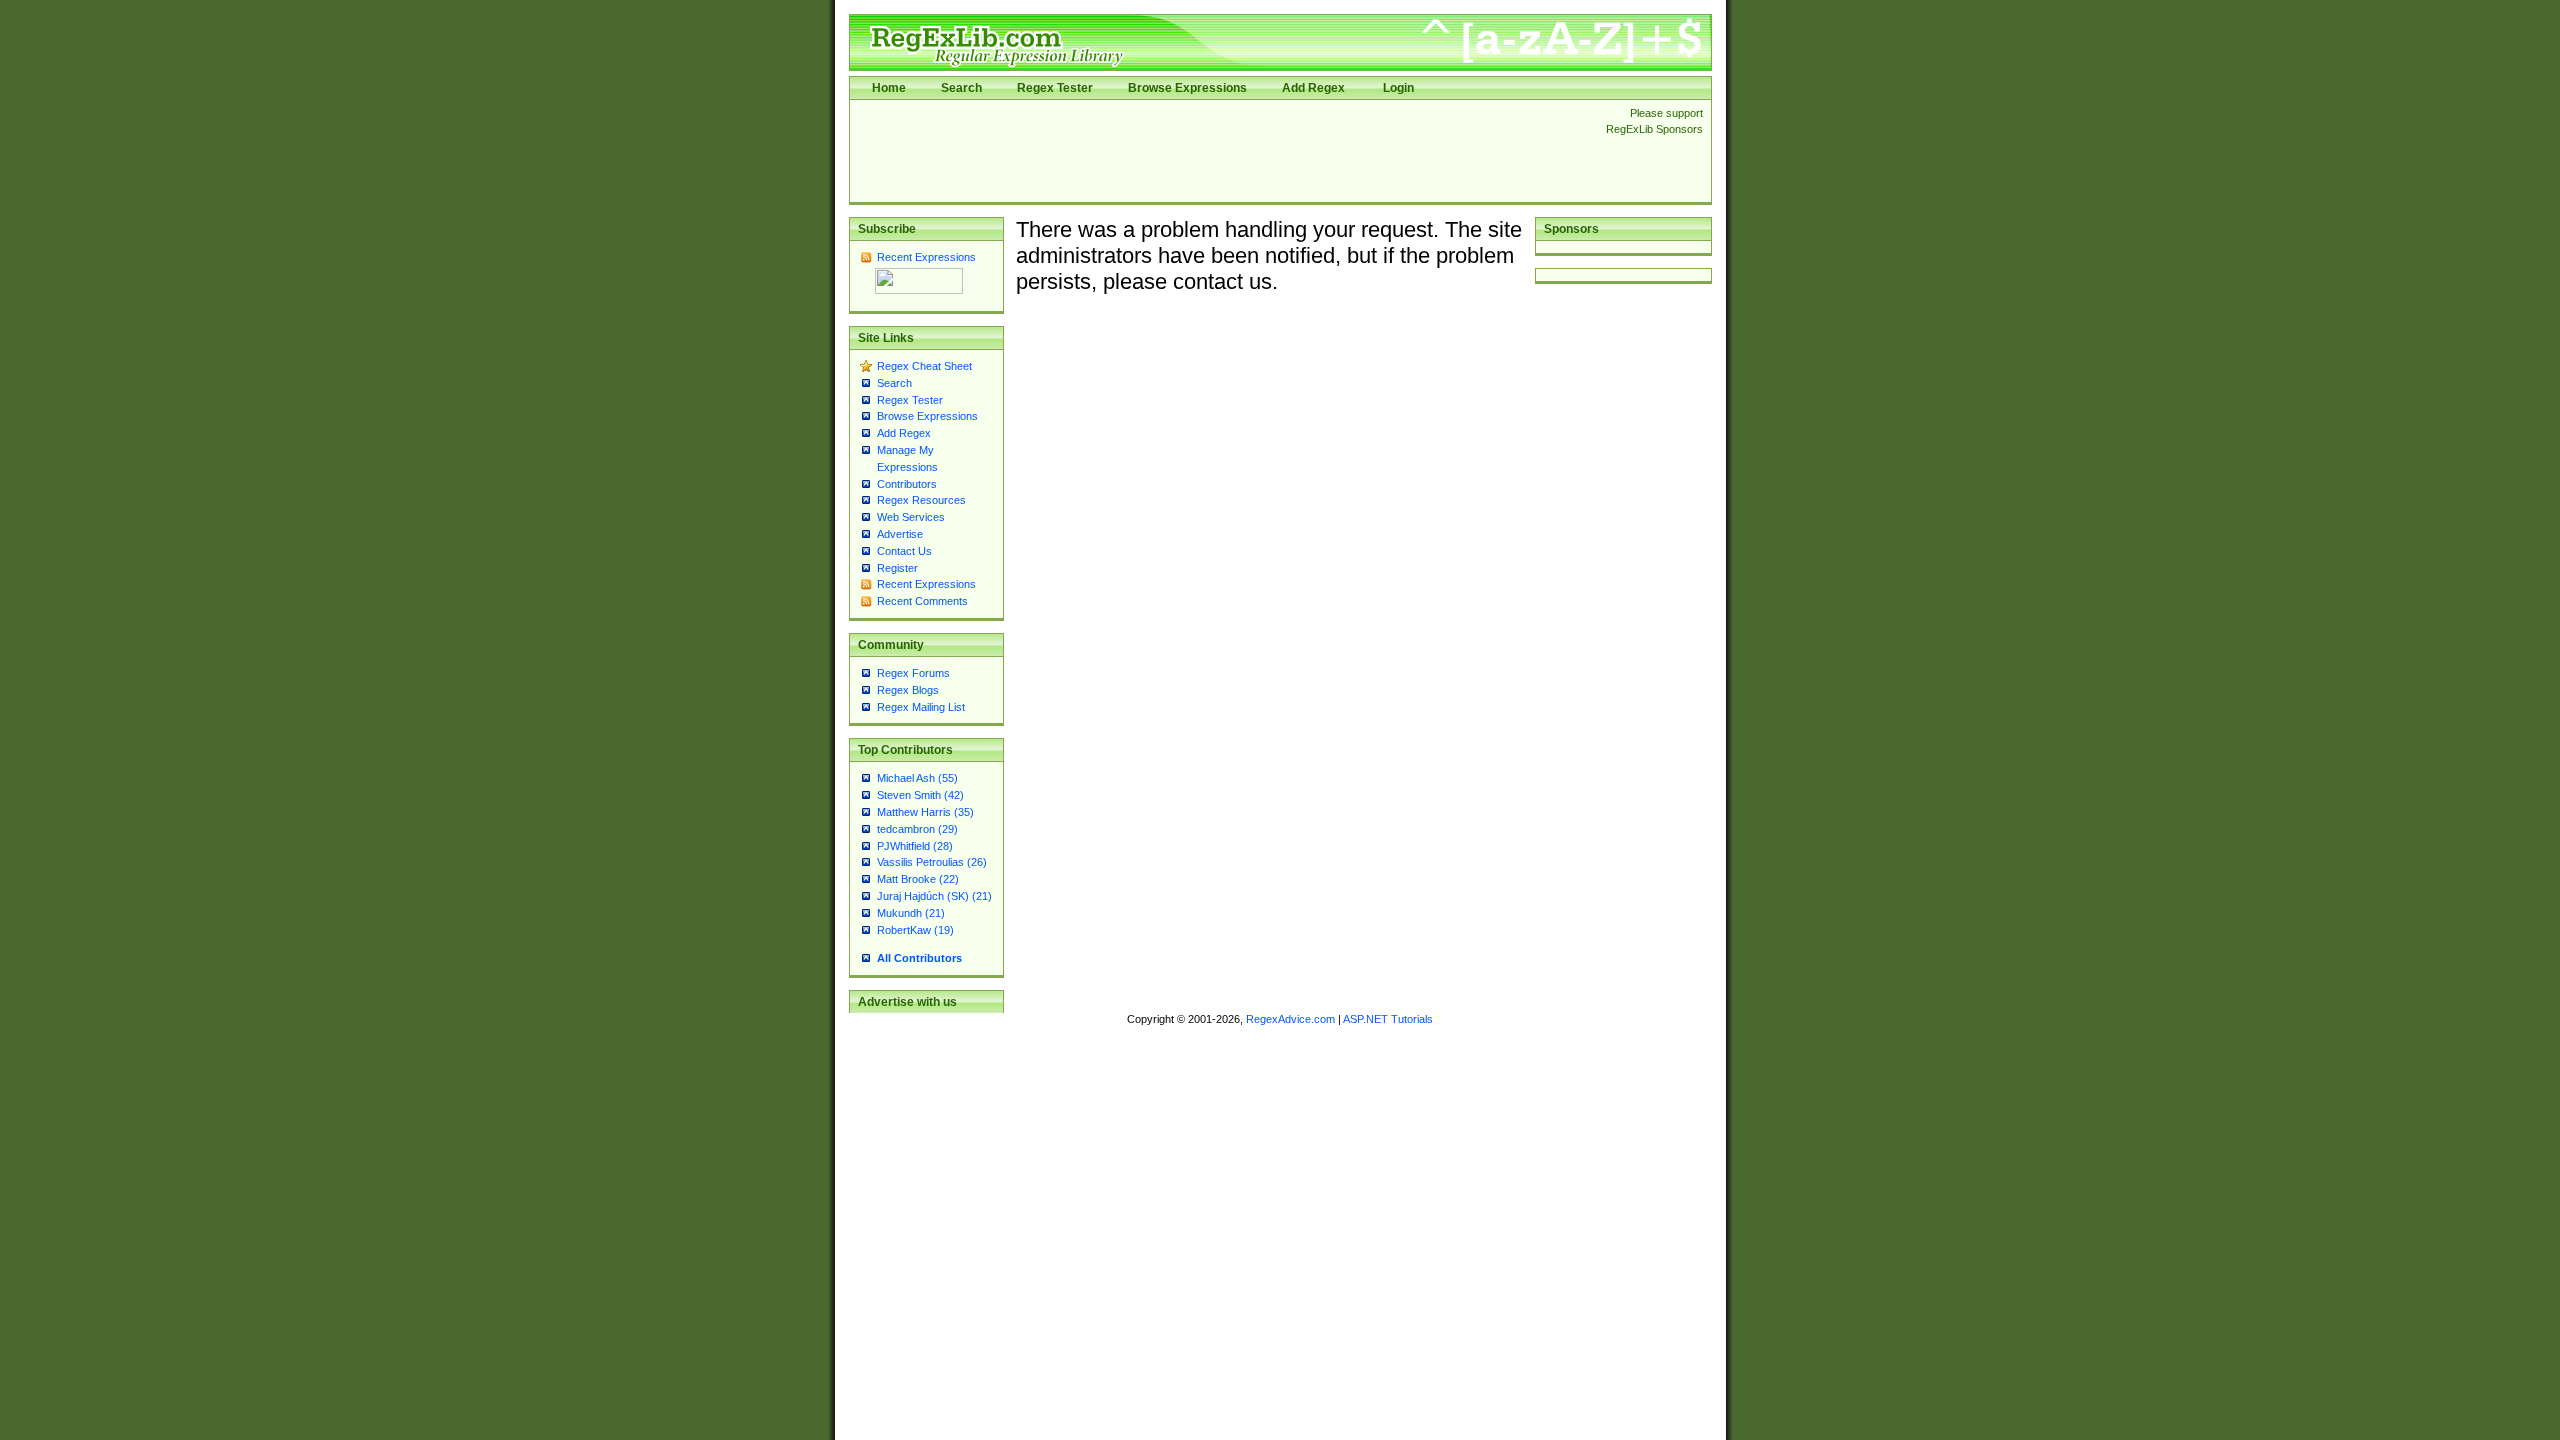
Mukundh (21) (911, 913)
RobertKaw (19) (915, 930)
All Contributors (919, 958)
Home (889, 88)
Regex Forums (913, 673)
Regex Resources (921, 500)
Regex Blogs (908, 690)
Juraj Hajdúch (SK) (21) (934, 896)
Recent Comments (922, 601)
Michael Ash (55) (917, 778)
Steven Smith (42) (920, 795)
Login (1398, 88)
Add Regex (1313, 88)
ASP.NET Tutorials (1388, 1019)
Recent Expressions (926, 257)
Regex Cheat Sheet (924, 366)
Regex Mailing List (921, 707)
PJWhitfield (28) (915, 846)
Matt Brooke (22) (918, 879)
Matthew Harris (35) (925, 812)
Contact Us (904, 551)
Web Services (911, 517)
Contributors (907, 484)
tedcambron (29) (917, 829)
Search (961, 88)
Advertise (900, 534)
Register (897, 568)
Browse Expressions (1187, 88)
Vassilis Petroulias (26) (932, 862)
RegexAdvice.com (1290, 1019)
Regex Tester (1055, 88)
